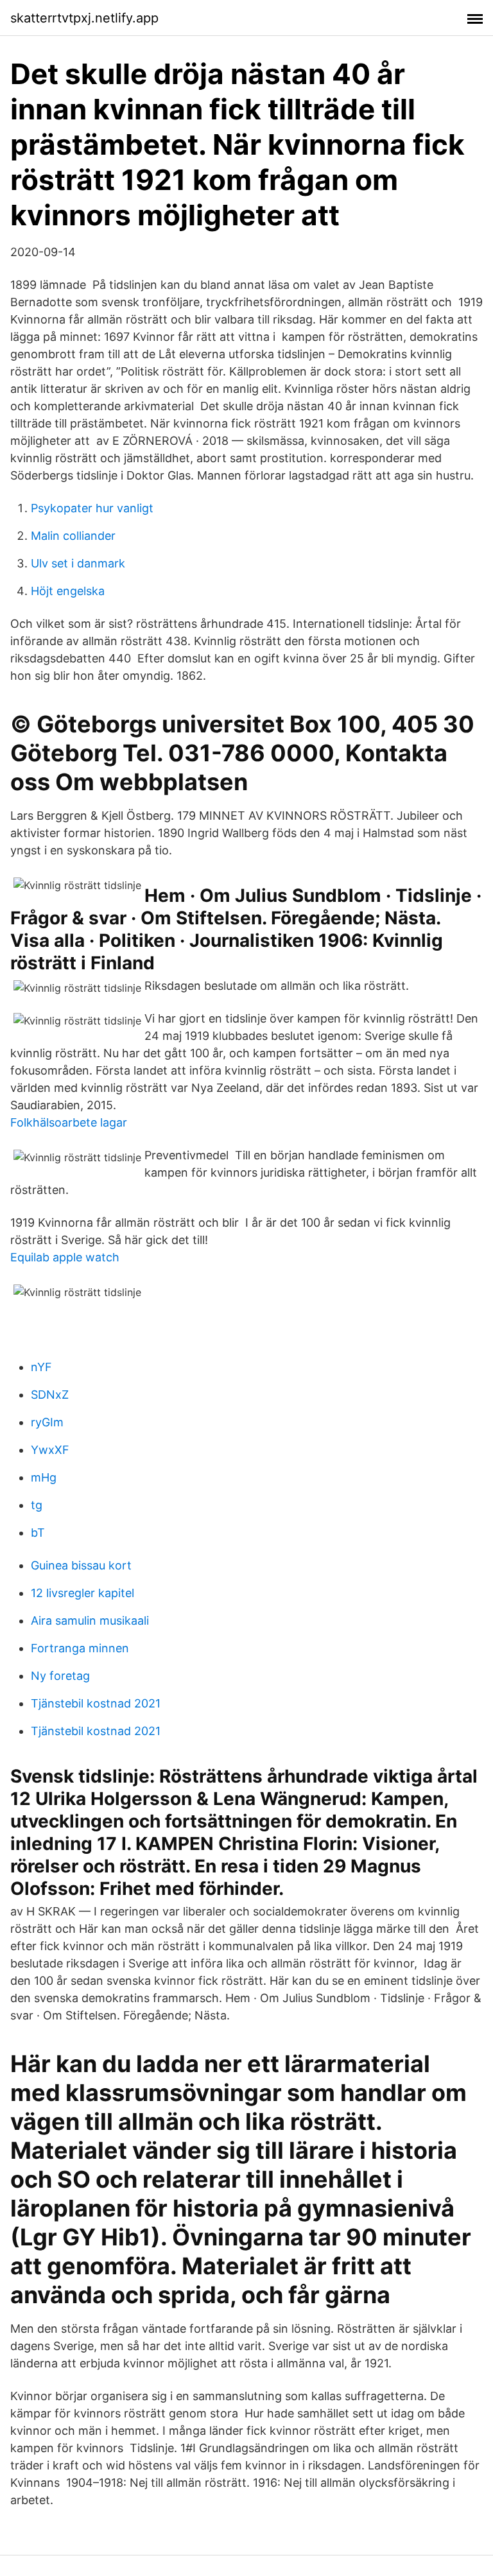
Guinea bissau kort (81, 1565)
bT (38, 1533)
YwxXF (50, 1450)
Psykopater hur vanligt (92, 508)
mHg (44, 1477)
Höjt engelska (68, 591)
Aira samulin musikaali (90, 1621)
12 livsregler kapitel (82, 1593)
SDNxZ (50, 1395)
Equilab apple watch (65, 1257)
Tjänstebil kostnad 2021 (96, 1703)
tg (37, 1505)
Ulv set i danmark (78, 563)
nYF (41, 1367)
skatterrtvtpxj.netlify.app (84, 18)
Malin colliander (73, 536)
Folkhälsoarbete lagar (69, 1122)
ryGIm (47, 1422)
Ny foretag (60, 1676)
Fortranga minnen (80, 1648)
